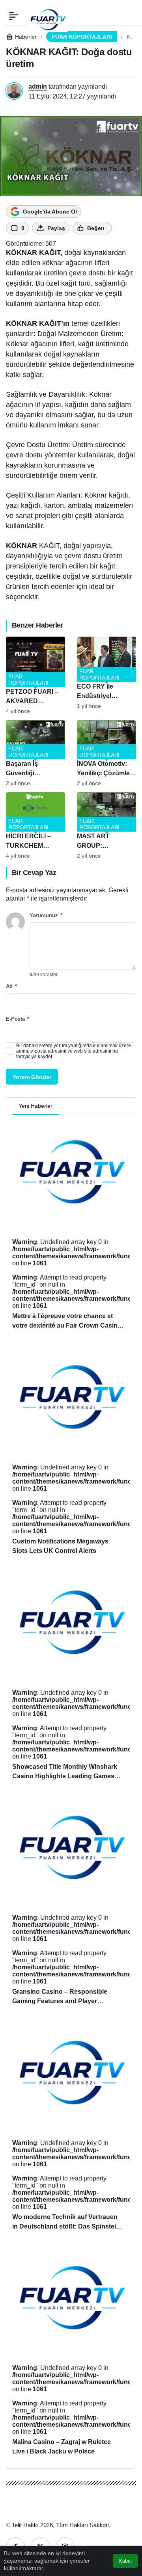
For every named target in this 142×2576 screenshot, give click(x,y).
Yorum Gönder (32, 1077)
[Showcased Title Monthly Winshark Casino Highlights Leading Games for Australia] (71, 1677)
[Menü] (14, 16)
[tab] (65, 1107)
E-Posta (18, 1019)
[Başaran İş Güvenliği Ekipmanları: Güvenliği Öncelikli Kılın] (35, 753)
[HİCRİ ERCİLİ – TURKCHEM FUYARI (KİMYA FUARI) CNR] (35, 826)
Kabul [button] (125, 2561)
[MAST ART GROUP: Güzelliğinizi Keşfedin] (106, 826)
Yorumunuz (46, 915)
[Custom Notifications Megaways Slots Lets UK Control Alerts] (71, 1452)
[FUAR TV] (48, 16)
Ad (11, 986)
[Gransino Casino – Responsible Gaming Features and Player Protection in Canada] (71, 1903)
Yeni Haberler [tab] (35, 1106)
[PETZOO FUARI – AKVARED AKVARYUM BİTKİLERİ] (35, 675)
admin (38, 86)
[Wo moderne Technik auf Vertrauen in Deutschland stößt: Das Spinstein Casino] (71, 2127)
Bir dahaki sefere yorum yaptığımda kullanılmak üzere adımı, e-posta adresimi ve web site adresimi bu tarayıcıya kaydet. (74, 1051)
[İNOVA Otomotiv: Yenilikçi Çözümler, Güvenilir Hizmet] (106, 753)
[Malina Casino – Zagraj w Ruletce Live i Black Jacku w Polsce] (71, 2353)
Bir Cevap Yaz (34, 873)
